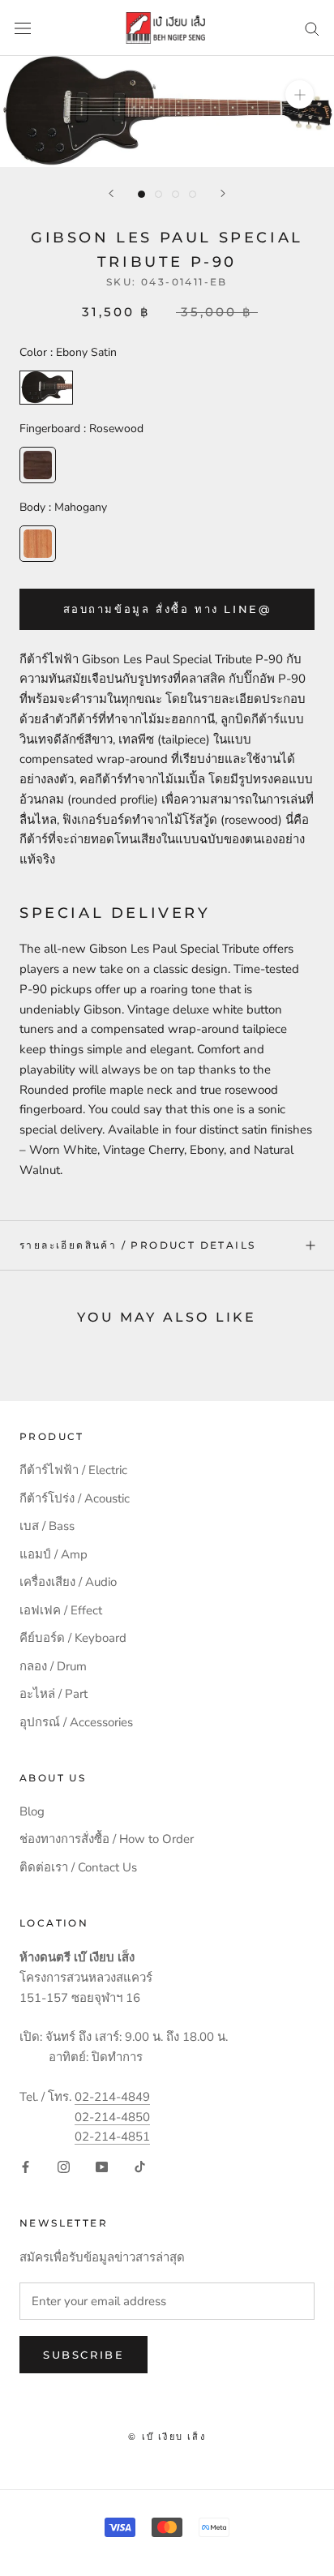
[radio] (46, 388)
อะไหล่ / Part (54, 1694)
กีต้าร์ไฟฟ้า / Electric (73, 1470)
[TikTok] (140, 2166)
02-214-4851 (112, 2137)
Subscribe (83, 2355)
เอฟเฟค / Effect (61, 1610)
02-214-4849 (112, 2097)
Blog (32, 1811)
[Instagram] (64, 2166)
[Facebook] (26, 2166)
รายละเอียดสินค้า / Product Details (137, 1245)
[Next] (223, 193)
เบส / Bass (47, 1526)
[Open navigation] (23, 28)
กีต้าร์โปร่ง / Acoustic (75, 1498)
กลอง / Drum (53, 1666)
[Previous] (111, 193)
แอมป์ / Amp (54, 1554)
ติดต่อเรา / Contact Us (78, 1867)
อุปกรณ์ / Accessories (76, 1722)
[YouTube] (102, 2166)
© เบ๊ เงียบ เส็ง (167, 2437)
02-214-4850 (112, 2117)
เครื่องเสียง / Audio (68, 1582)
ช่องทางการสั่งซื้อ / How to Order (107, 1839)
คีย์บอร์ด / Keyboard (73, 1638)
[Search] (312, 28)
